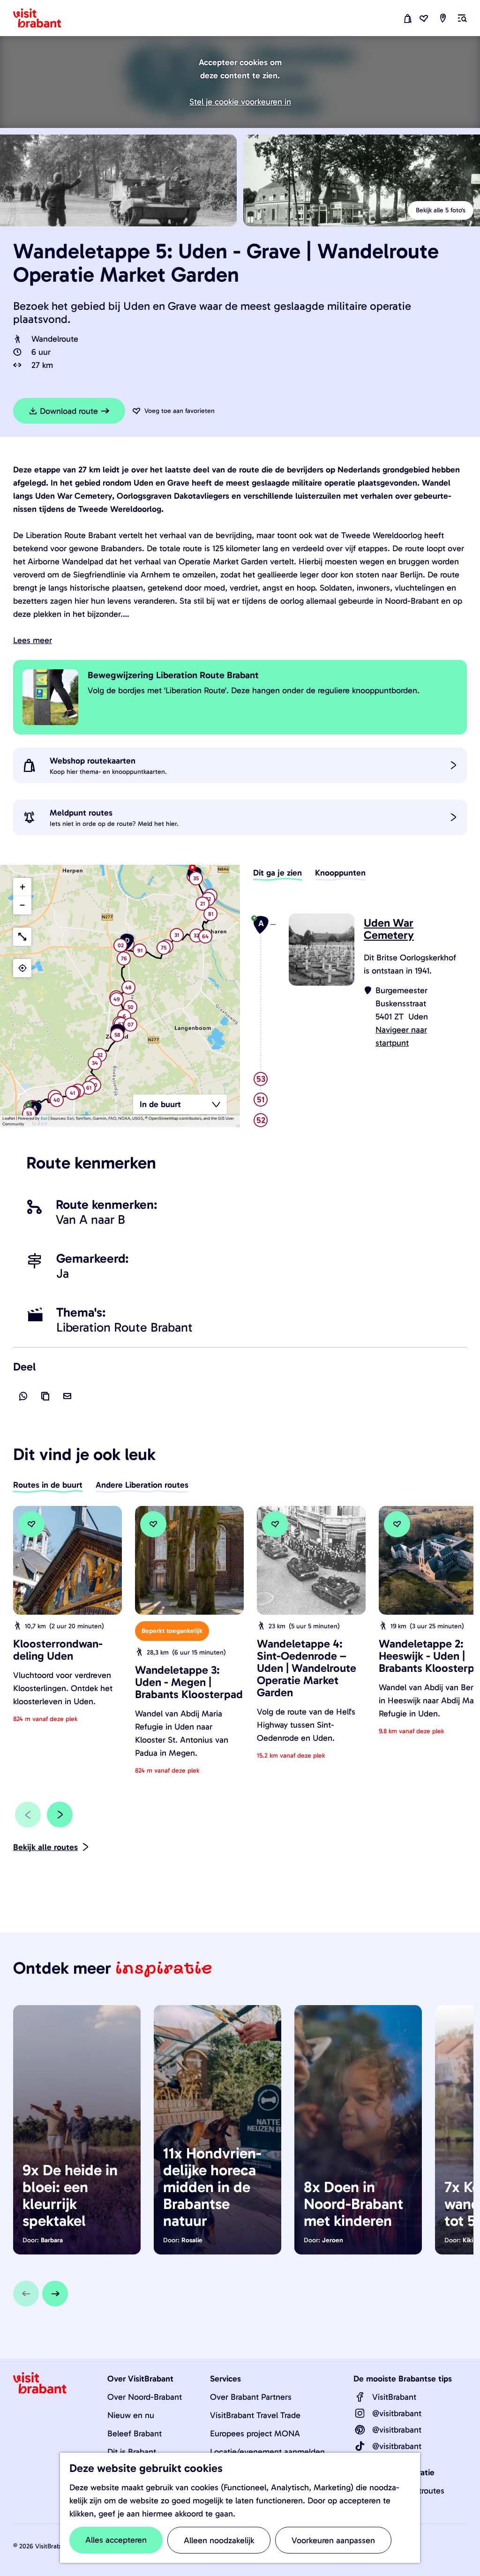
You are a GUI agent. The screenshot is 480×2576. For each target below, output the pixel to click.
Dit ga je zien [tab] (277, 873)
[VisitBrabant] (360, 2397)
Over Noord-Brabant (145, 2397)
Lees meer (33, 640)
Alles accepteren (116, 2540)
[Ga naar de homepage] (43, 18)
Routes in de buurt (48, 1485)
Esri (44, 1118)
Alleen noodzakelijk (219, 2540)
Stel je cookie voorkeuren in (240, 102)
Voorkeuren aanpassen (333, 2540)
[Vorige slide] (28, 1815)
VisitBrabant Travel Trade (255, 2415)
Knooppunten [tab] (340, 873)
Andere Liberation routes (142, 1485)
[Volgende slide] (60, 1815)
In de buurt (160, 1104)
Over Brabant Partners (251, 2397)
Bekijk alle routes (45, 1847)
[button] (57, 1101)
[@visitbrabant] (360, 2413)
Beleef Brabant (135, 2434)
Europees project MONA (255, 2434)
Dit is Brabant (132, 2452)
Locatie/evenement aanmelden (267, 2452)
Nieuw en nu (131, 2415)
